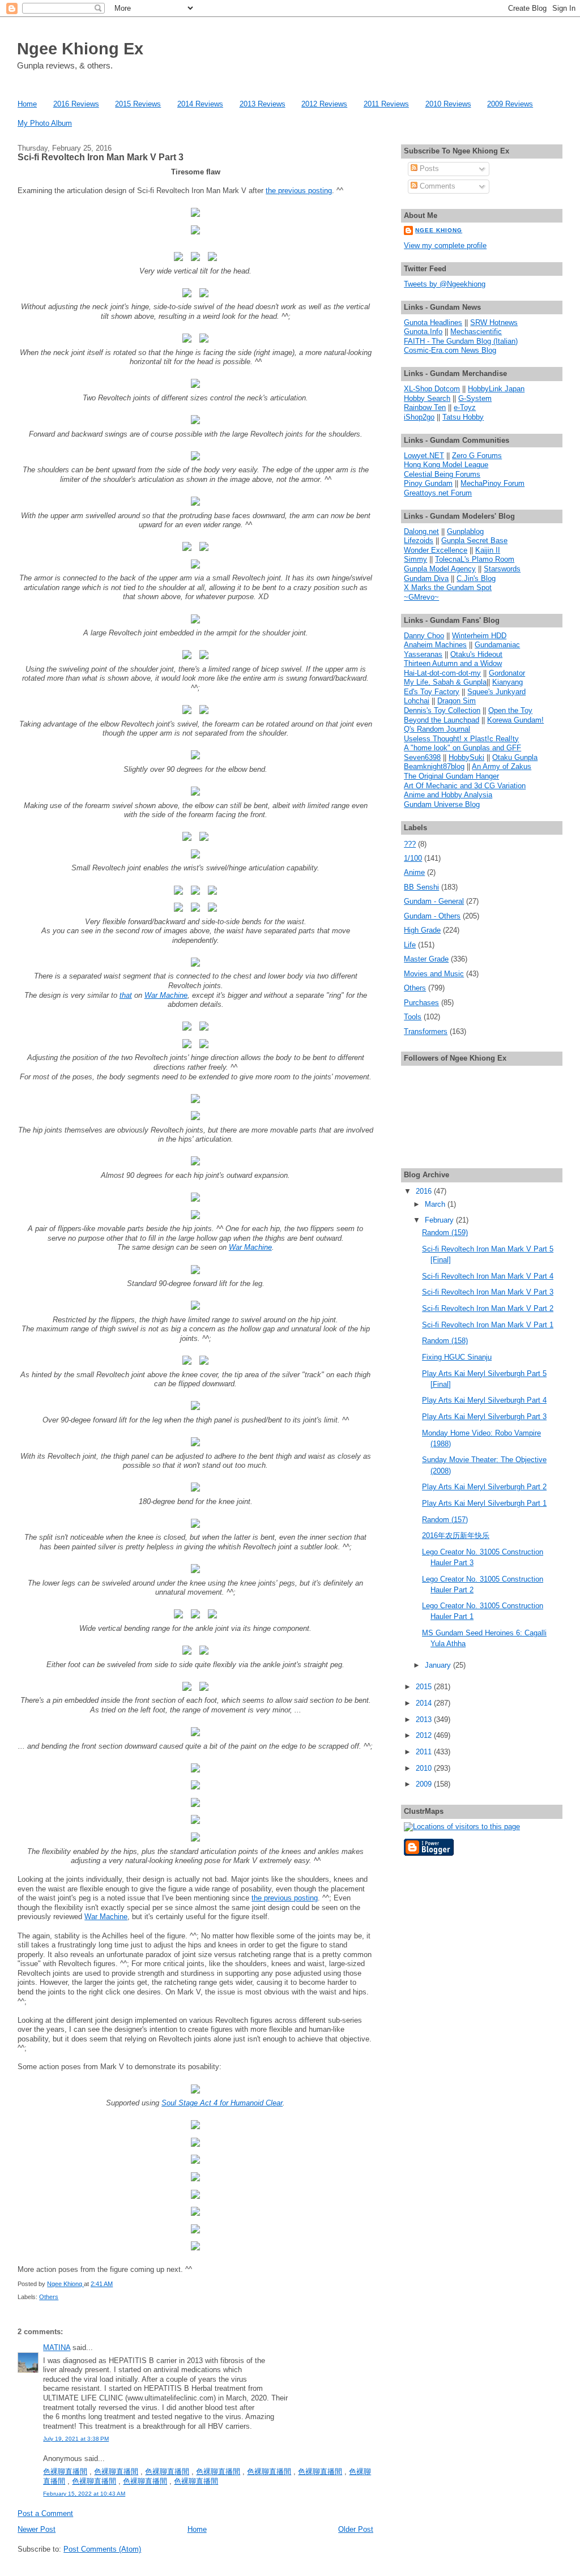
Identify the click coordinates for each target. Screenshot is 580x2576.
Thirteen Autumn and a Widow (453, 663)
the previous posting (299, 191)
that (126, 995)
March (436, 1204)
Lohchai (417, 701)
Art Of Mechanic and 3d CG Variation (465, 786)
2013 (425, 1720)
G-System (475, 398)
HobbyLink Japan (496, 389)
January (439, 1665)
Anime (414, 872)
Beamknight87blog (434, 766)
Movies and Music (434, 974)
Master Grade (426, 959)
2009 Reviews (510, 104)
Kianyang (507, 682)
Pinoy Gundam (428, 483)
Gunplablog (465, 531)
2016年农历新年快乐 (456, 1535)
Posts (428, 168)
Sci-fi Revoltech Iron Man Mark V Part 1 (488, 1325)
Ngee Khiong (65, 2284)
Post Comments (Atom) (102, 2549)
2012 (425, 1735)
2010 (425, 1768)
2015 (425, 1687)
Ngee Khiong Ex (80, 48)
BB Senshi (421, 887)
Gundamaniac (497, 645)
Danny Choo (424, 636)
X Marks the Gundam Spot (448, 588)
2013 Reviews (263, 104)
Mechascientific (476, 332)
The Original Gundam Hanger (451, 776)
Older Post (356, 2529)
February (440, 1220)
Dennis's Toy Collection (442, 710)
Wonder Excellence (436, 550)
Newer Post (37, 2529)
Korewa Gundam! (515, 720)
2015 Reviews (138, 104)
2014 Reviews (200, 104)
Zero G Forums (477, 456)
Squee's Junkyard (496, 692)
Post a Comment (45, 2513)
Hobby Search (427, 398)
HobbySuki (466, 757)
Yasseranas (423, 654)
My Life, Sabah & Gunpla (445, 682)
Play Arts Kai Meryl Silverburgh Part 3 (484, 1417)
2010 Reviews (448, 104)
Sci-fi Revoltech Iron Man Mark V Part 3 (488, 1292)
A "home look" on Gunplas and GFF (462, 748)
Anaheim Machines (435, 645)
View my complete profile (445, 245)
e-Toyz (465, 407)
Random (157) (445, 1520)
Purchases (421, 1003)
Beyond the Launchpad (442, 720)
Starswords (502, 569)
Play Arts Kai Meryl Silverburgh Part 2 (484, 1487)
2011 (425, 1752)
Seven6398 (422, 757)
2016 (425, 1191)
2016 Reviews (76, 104)
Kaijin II (488, 550)
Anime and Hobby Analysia (448, 795)
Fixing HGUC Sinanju (457, 1357)
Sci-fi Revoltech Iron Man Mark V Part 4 (488, 1276)
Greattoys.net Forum (438, 493)
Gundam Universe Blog (442, 804)
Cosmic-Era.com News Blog (450, 350)
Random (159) (445, 1233)
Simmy (415, 559)
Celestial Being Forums (442, 474)
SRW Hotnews (494, 322)
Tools (413, 1017)
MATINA (57, 2348)
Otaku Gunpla (515, 757)
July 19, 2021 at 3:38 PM (76, 2439)
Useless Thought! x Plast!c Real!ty (461, 739)
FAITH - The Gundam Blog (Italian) (461, 341)
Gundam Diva (426, 578)
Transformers (426, 1031)
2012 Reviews (324, 104)
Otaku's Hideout (476, 654)
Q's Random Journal (437, 729)
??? (410, 844)
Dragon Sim (457, 701)
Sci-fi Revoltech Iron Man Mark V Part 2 (488, 1308)
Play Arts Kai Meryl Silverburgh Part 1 (484, 1503)
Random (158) (445, 1341)
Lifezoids (419, 541)
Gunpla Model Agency (440, 569)
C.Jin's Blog (476, 578)
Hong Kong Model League (446, 465)
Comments (436, 186)
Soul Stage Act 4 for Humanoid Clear (222, 2103)
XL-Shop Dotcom (432, 389)
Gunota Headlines (433, 322)
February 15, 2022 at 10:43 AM (84, 2494)
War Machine (166, 995)
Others (49, 2297)
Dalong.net (421, 531)
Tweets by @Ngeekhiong (445, 284)
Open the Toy (510, 710)
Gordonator (507, 673)
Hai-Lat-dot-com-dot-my (442, 673)
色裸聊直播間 (65, 2472)
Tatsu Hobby (463, 417)
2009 (425, 1784)
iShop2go (419, 417)
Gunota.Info (423, 332)
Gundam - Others (432, 916)
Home (27, 104)
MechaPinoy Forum (492, 483)
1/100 (413, 858)
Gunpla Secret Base (474, 541)
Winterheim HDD (479, 636)
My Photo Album (45, 123)
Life (410, 945)
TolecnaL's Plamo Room (475, 559)
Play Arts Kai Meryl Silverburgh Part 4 (484, 1400)
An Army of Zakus (502, 766)
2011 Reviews (386, 104)
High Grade (422, 930)
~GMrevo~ (421, 597)
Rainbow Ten (425, 407)
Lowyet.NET (424, 456)
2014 (425, 1703)
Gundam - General (434, 901)
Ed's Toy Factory (432, 692)
